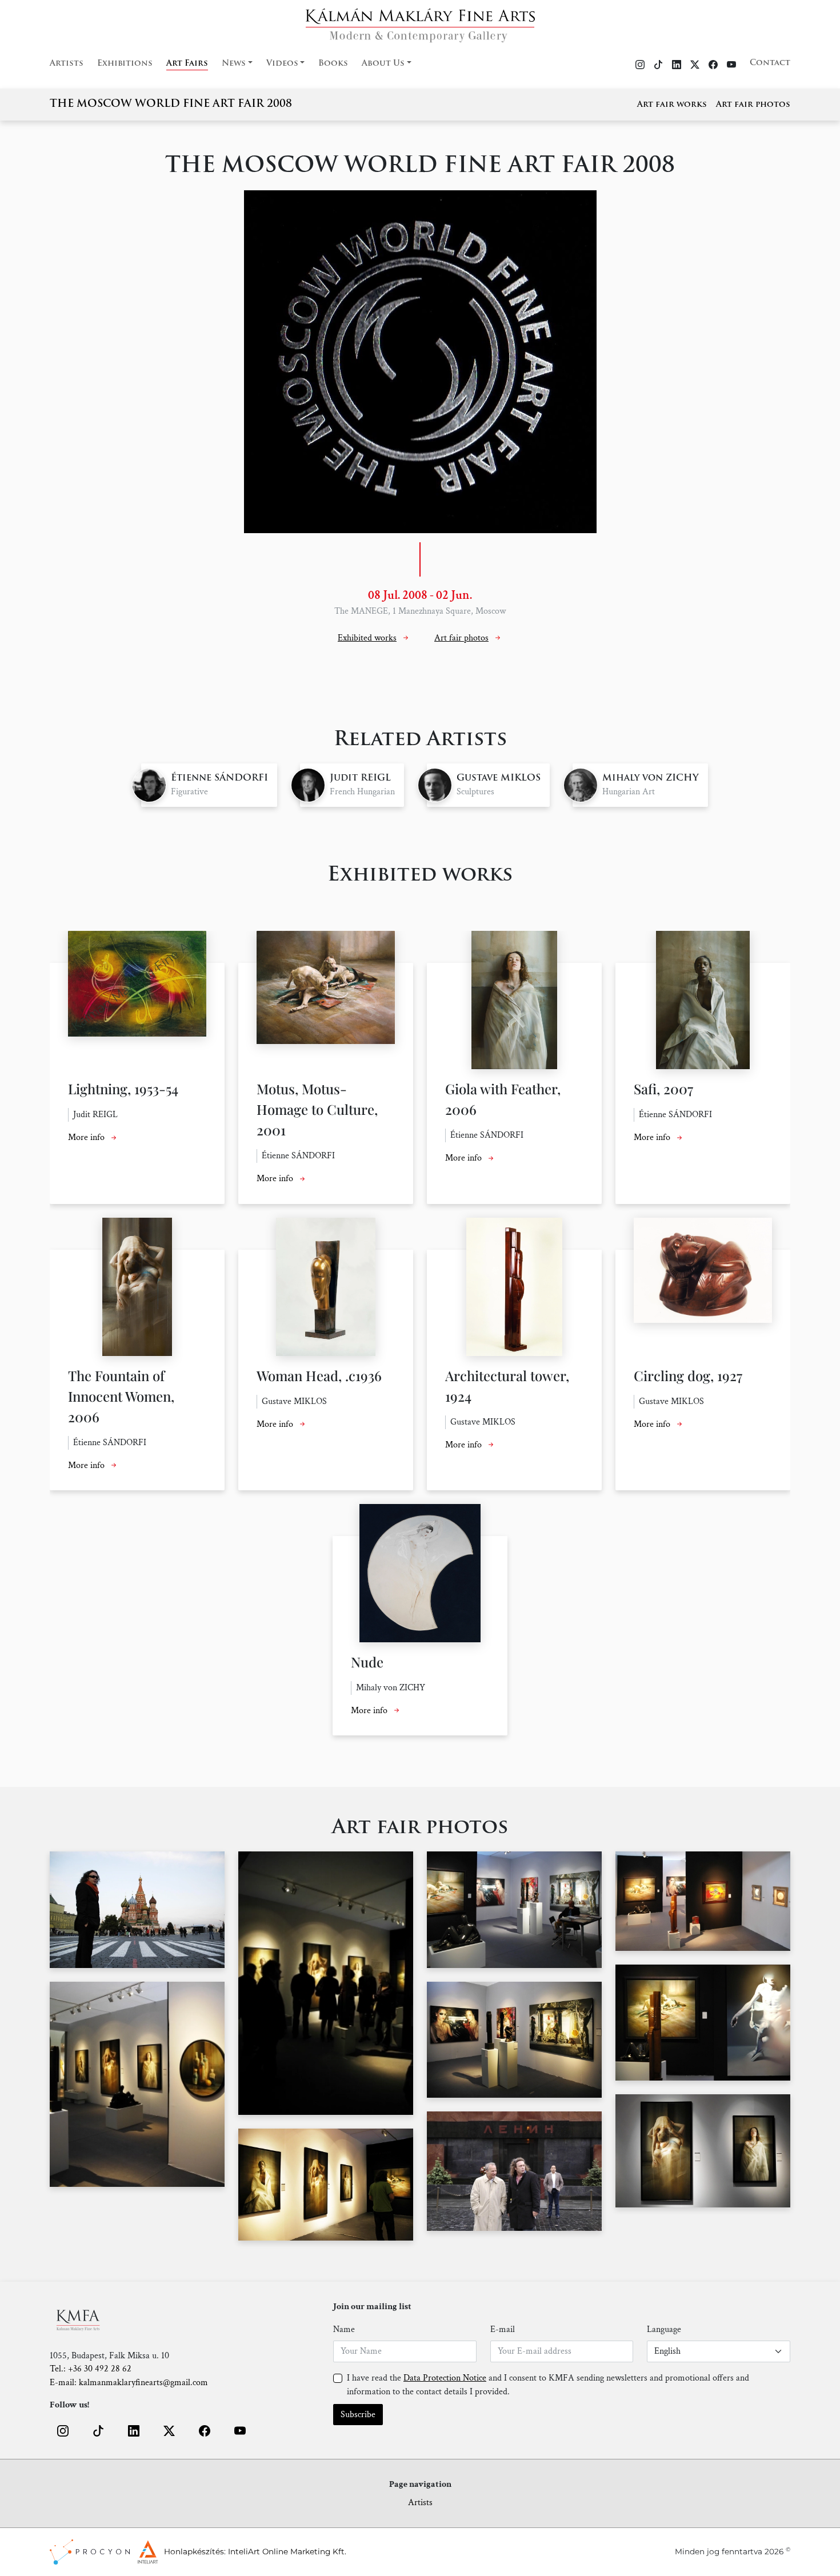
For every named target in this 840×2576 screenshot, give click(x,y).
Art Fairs (187, 64)
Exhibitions (125, 64)
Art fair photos (753, 105)
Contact (770, 63)
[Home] (420, 22)
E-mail (503, 2329)
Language (664, 2329)
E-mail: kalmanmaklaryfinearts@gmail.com (129, 2383)
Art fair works (672, 105)
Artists (67, 64)
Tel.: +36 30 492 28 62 (91, 2369)
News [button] (234, 64)
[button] (63, 2431)
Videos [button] (282, 64)
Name (344, 2329)
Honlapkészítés (194, 2551)
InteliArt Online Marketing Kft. (287, 2551)
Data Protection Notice (445, 2378)
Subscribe (358, 2415)
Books (333, 64)
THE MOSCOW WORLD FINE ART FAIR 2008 (171, 105)
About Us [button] (383, 64)
